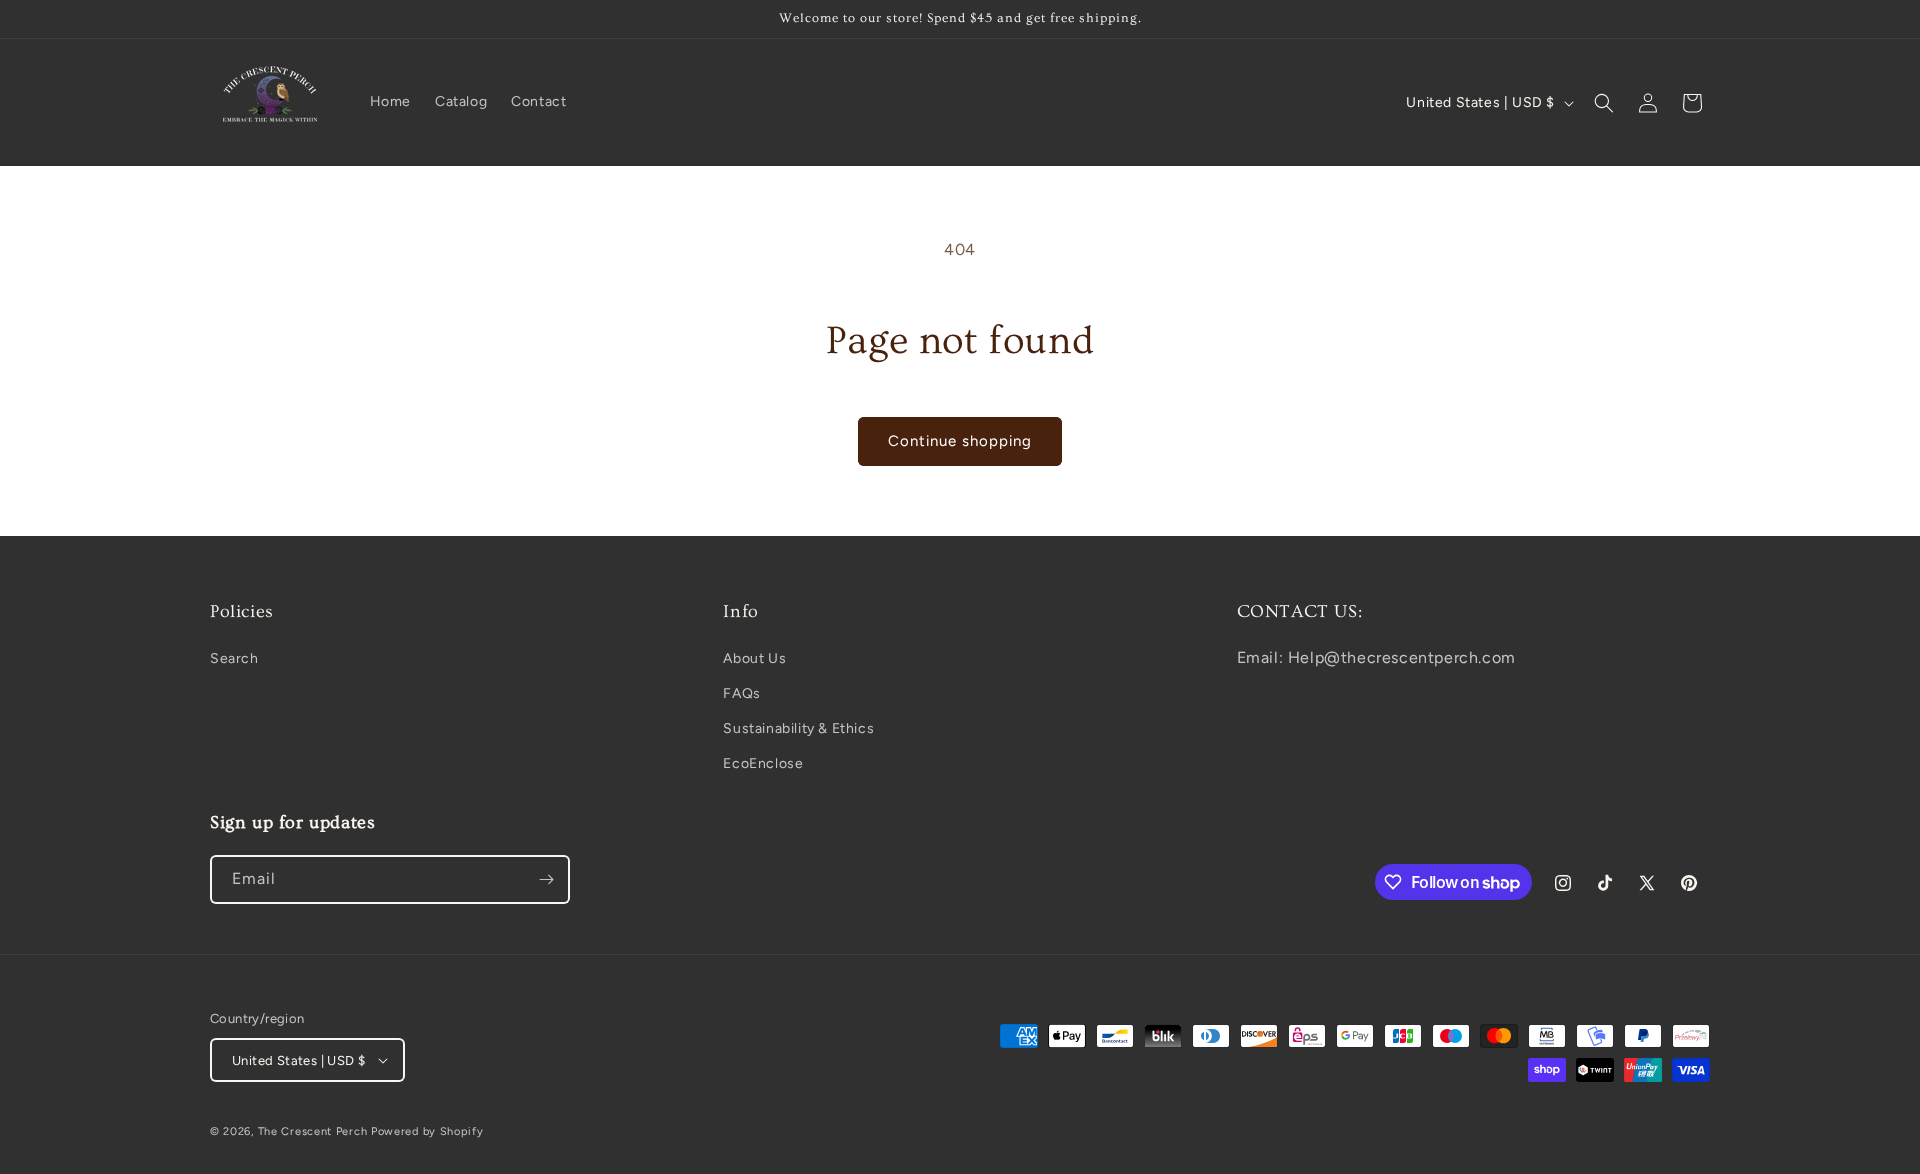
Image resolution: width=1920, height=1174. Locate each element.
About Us (754, 658)
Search (234, 658)
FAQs (741, 693)
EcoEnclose (763, 763)
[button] (1604, 103)
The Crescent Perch (313, 1131)
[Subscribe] (546, 879)
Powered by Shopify (427, 1131)
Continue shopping (960, 441)
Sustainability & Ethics (798, 728)
